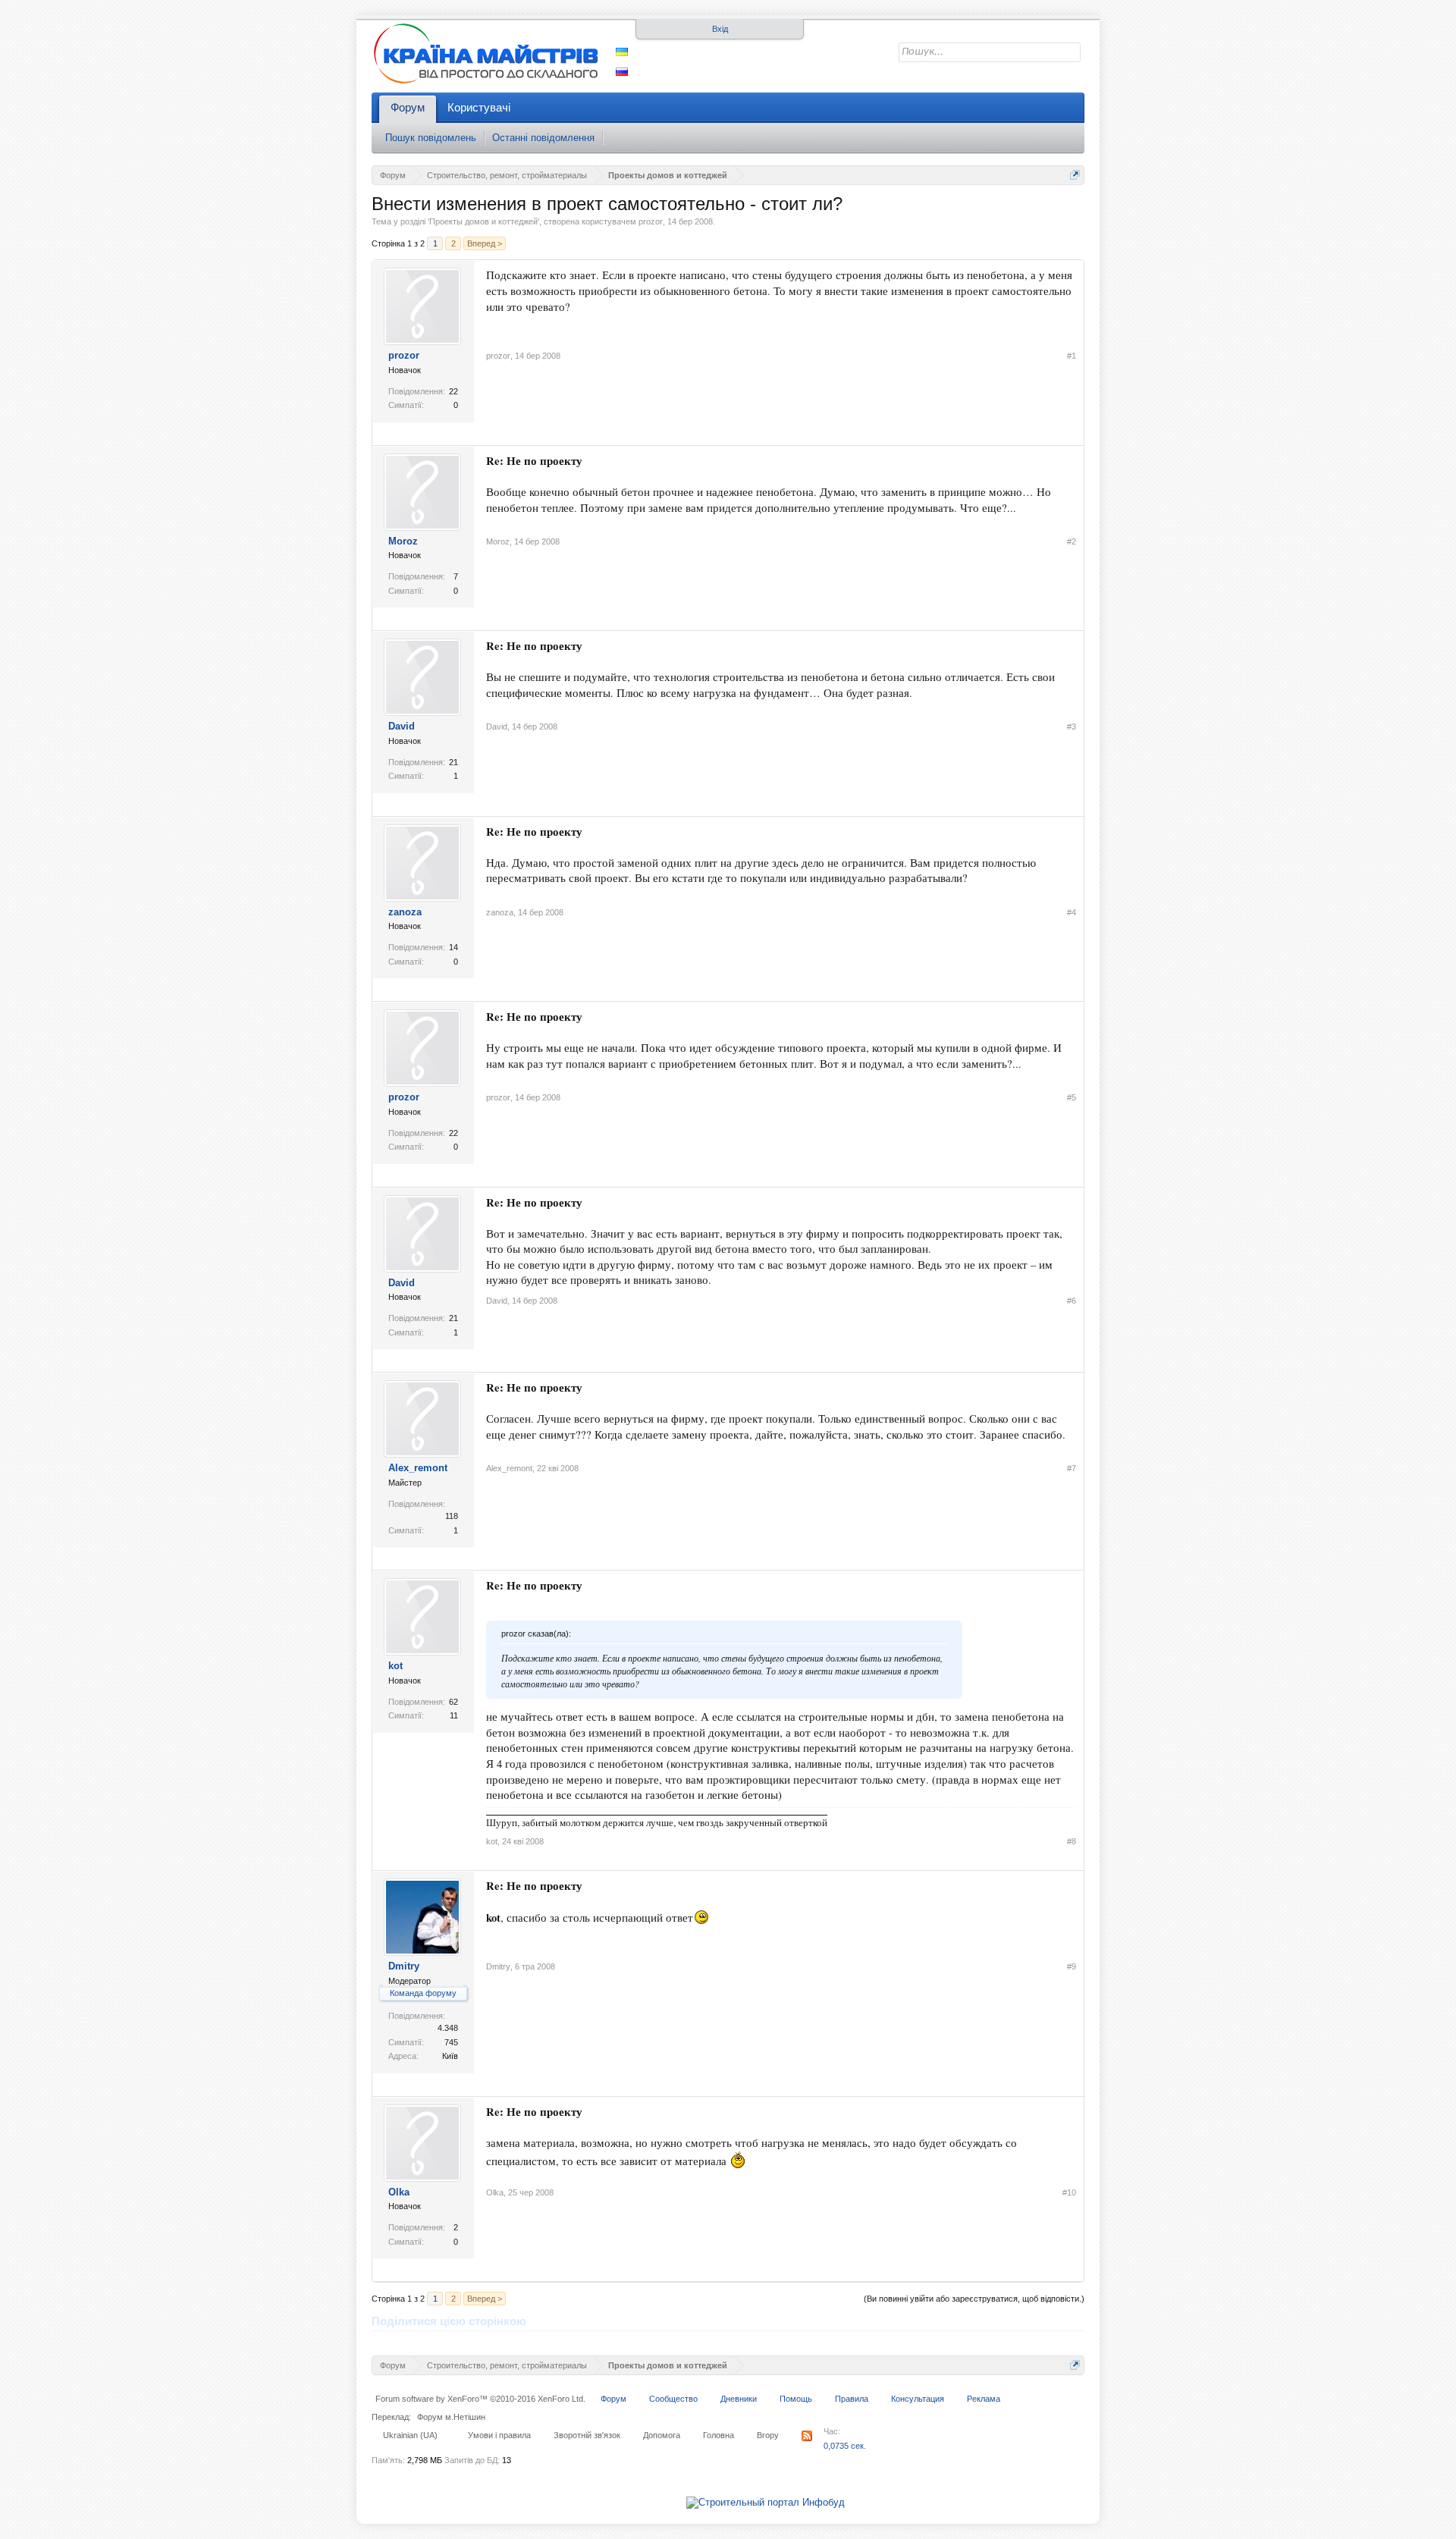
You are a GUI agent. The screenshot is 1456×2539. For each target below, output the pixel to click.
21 (453, 762)
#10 (1069, 2192)
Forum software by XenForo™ (480, 2399)
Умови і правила (499, 2435)
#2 (1072, 541)
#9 (1072, 1966)
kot (395, 1666)
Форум (408, 107)
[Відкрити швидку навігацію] (1075, 175)
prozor (651, 221)
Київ (450, 2056)
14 (453, 947)
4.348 (448, 2028)
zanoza (405, 912)
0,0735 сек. (845, 2446)
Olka (399, 2192)
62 (453, 1702)
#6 (1072, 1301)
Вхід (720, 29)
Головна (719, 2435)
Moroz (403, 541)
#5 (1072, 1097)
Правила (852, 2399)
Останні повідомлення (543, 138)
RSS (807, 2436)
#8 (1072, 1841)
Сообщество (673, 2399)
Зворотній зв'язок (587, 2435)
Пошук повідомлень (431, 138)
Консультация (918, 2399)
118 (452, 1516)
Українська (622, 52)
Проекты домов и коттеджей (483, 221)
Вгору (768, 2435)
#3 (1072, 727)
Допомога (662, 2435)
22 (453, 391)
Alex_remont (418, 1468)
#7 (1072, 1468)
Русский (622, 72)
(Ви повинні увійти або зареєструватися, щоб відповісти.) (974, 2299)
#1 (1072, 356)
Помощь (796, 2399)
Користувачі (479, 107)
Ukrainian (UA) (410, 2435)
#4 (1072, 912)
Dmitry (404, 1966)
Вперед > (485, 243)
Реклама (984, 2399)
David (402, 726)
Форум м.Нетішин (451, 2417)
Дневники (739, 2399)
